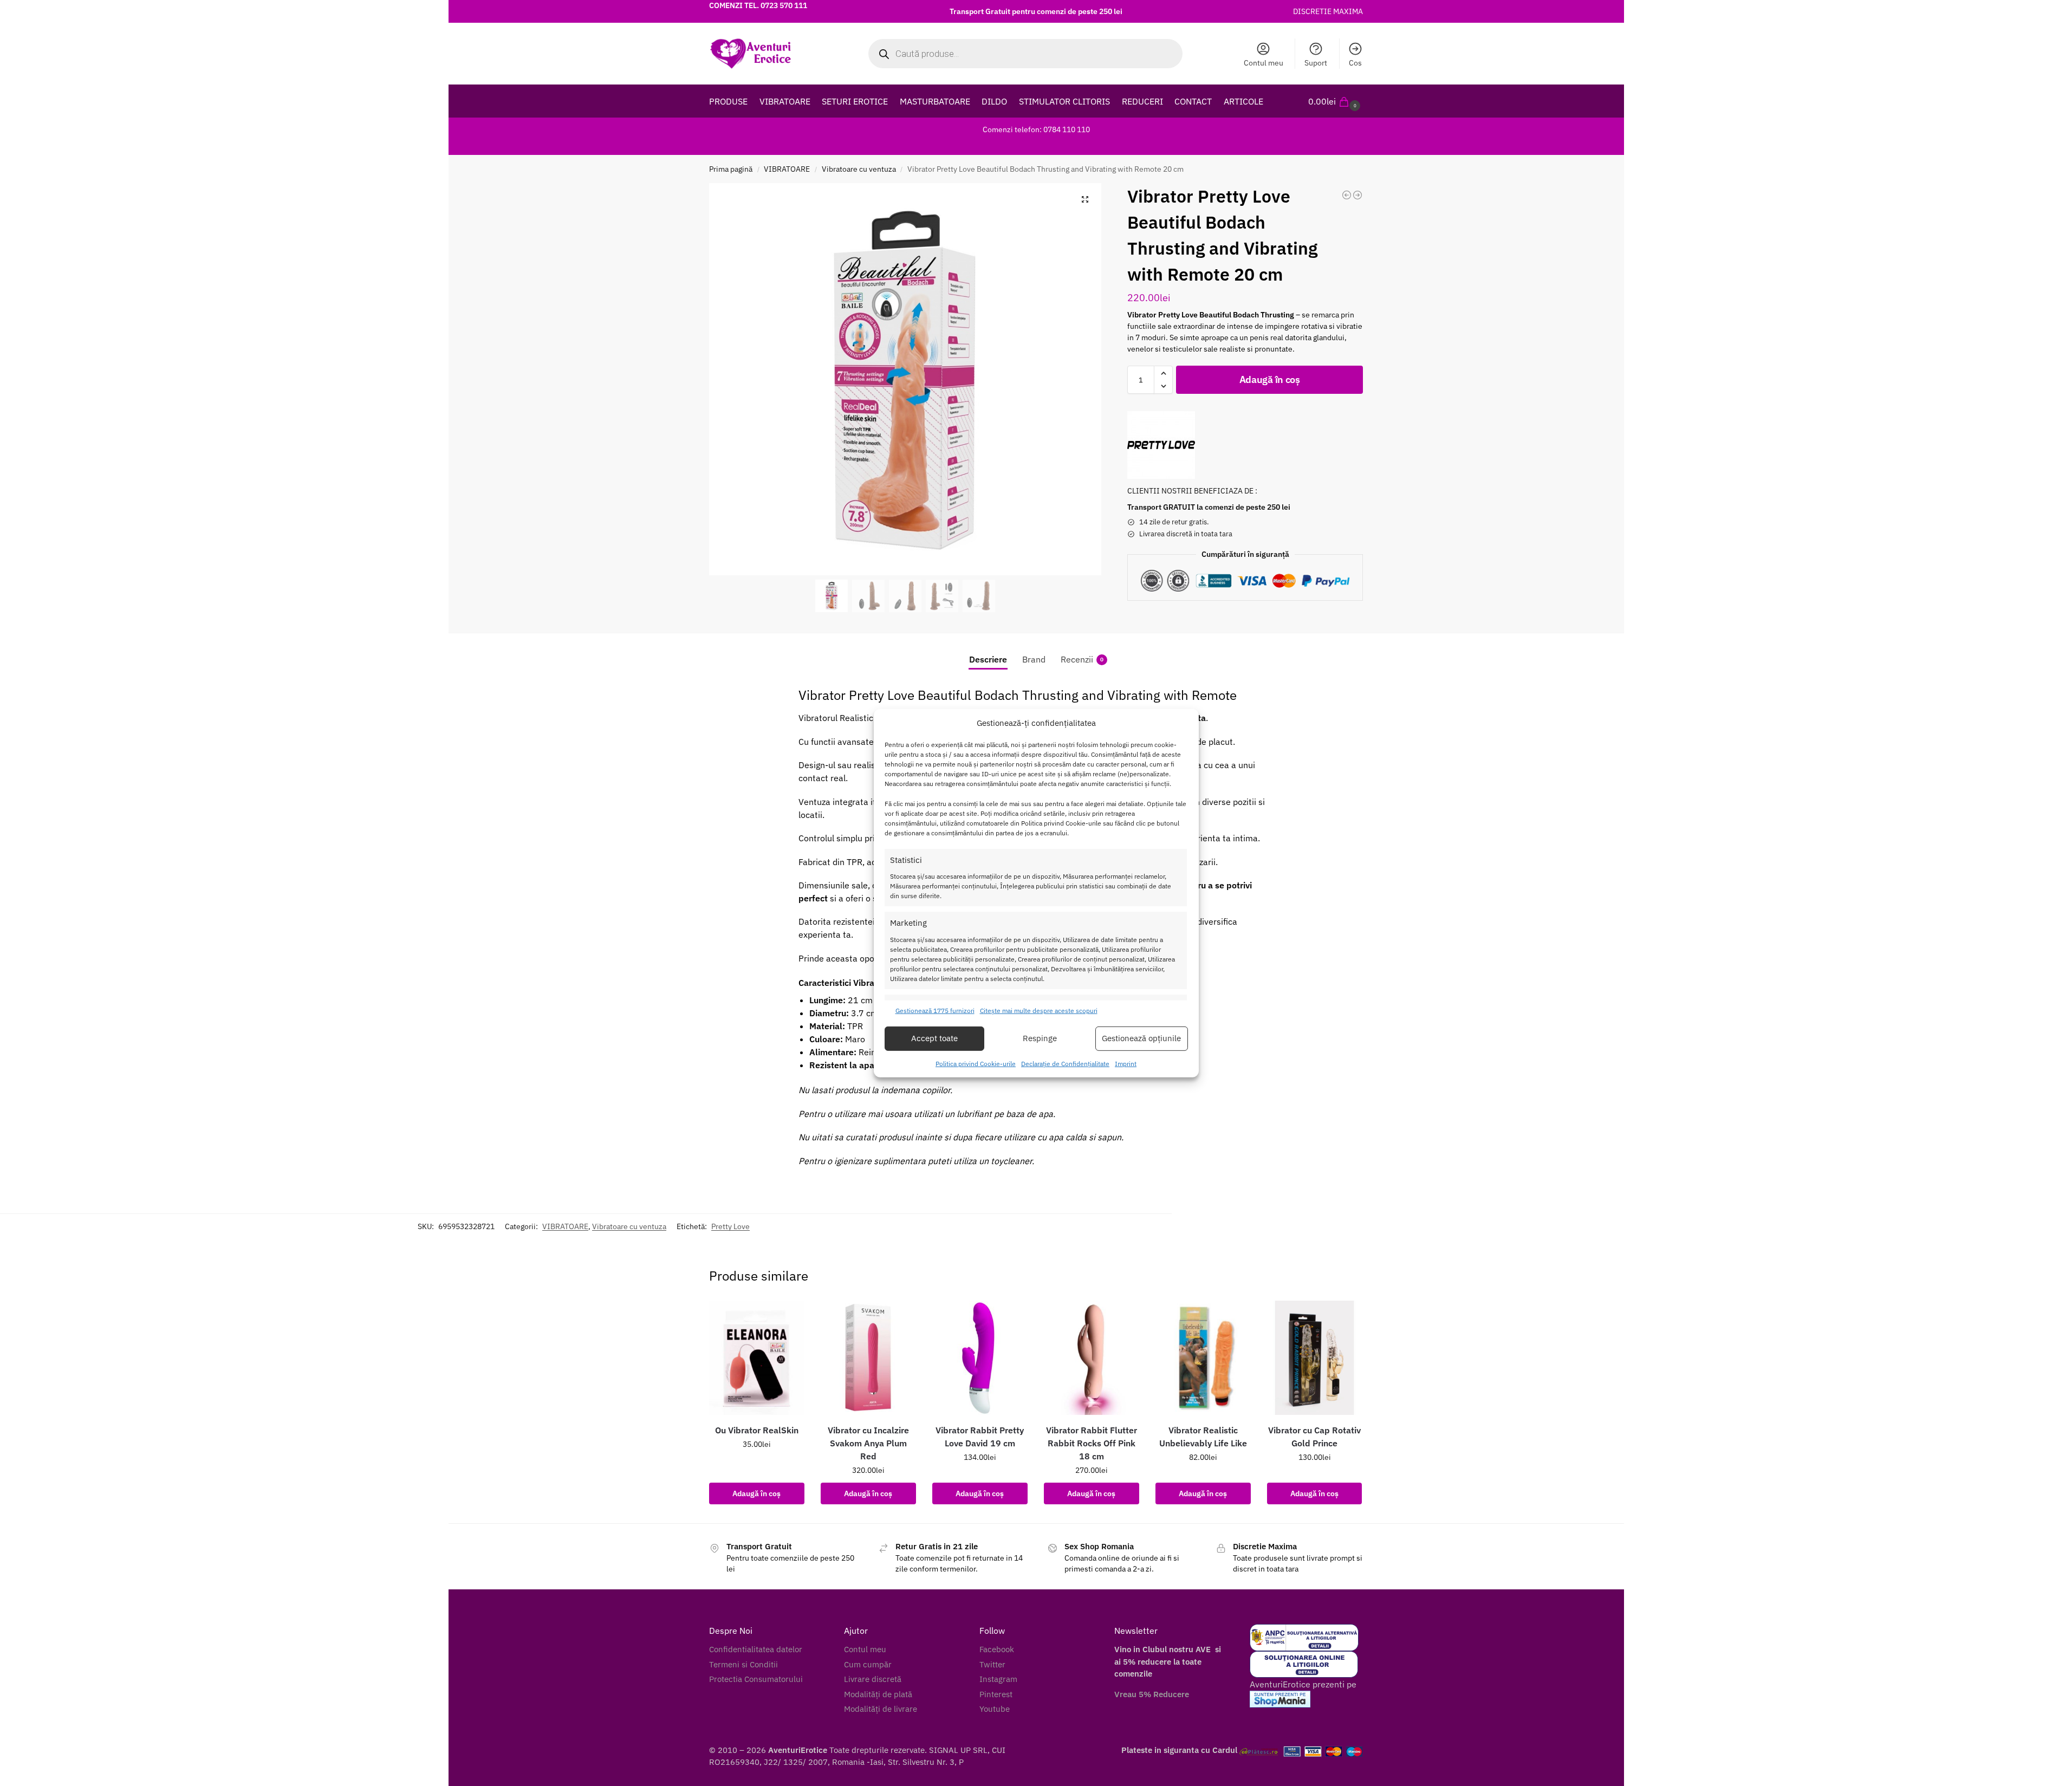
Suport (1316, 63)
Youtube (995, 1709)
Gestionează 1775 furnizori (935, 1011)
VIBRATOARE (787, 169)
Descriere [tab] (988, 659)
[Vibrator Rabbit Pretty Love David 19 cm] (980, 1358)
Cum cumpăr (868, 1664)
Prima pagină (731, 169)
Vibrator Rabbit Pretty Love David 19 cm (980, 1437)
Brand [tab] (1034, 659)
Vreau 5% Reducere (1152, 1694)
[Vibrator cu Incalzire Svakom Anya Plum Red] (868, 1358)
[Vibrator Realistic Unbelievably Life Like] (1203, 1358)
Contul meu (1264, 63)
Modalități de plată (878, 1694)
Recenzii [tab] (1082, 659)
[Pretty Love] (1161, 445)
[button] (1336, 101)
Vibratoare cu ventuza (859, 169)
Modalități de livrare (881, 1709)
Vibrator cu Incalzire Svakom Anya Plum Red (868, 1443)
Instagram (998, 1679)
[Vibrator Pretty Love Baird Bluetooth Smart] (1347, 195)
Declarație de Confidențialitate (1065, 1064)
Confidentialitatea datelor (756, 1649)
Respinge (1040, 1038)
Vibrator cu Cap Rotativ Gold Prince (1314, 1437)
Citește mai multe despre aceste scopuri (1039, 1011)
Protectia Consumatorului (756, 1679)
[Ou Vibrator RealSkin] (757, 1358)
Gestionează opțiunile (1141, 1038)
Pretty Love (730, 1226)
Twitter (992, 1664)
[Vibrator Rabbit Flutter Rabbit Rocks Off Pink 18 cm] (1092, 1358)
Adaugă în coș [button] (756, 1493)
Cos (1355, 63)
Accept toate (934, 1038)
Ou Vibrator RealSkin (757, 1430)
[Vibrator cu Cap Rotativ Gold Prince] (1315, 1358)
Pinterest (996, 1694)
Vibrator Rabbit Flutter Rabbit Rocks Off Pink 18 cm (1092, 1443)
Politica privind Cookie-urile (976, 1064)
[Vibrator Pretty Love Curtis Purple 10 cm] (1357, 195)
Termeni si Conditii (743, 1664)
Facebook (997, 1649)
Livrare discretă (873, 1679)
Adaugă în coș (1270, 379)
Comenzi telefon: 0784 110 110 (1036, 129)
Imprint (1126, 1064)
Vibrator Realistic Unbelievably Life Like (1203, 1437)
